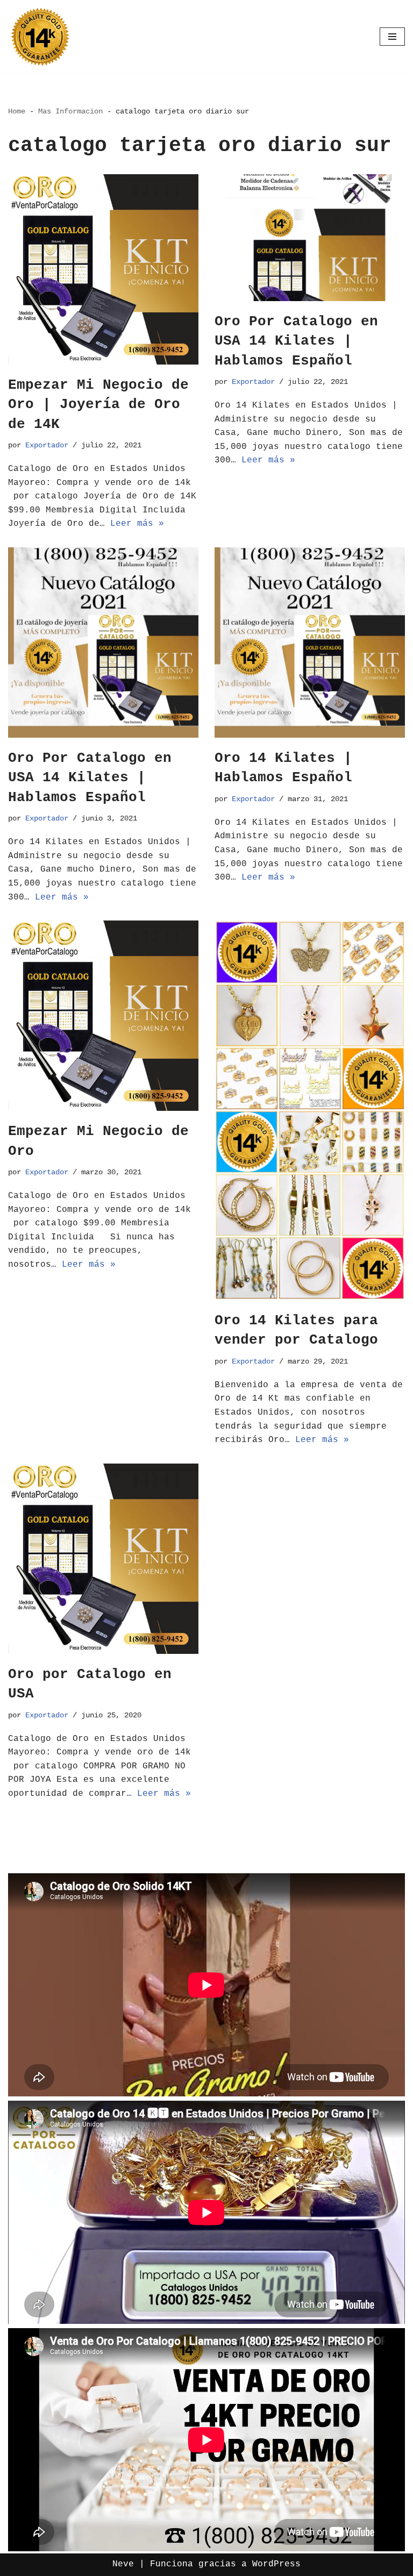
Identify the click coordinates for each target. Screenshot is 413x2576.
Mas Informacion (70, 111)
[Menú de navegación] (392, 37)
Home (17, 111)
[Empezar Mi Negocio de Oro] (103, 1016)
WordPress (276, 2564)
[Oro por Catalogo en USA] (103, 1559)
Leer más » (137, 524)
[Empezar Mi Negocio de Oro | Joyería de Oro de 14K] (103, 269)
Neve (123, 2564)
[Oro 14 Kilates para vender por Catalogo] (310, 1110)
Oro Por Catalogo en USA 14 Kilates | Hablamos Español (296, 341)
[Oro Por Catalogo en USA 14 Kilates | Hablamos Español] (310, 238)
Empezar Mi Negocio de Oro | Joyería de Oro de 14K (98, 405)
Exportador (47, 445)
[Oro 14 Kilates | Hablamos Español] (310, 643)
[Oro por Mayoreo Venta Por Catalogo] (40, 37)
